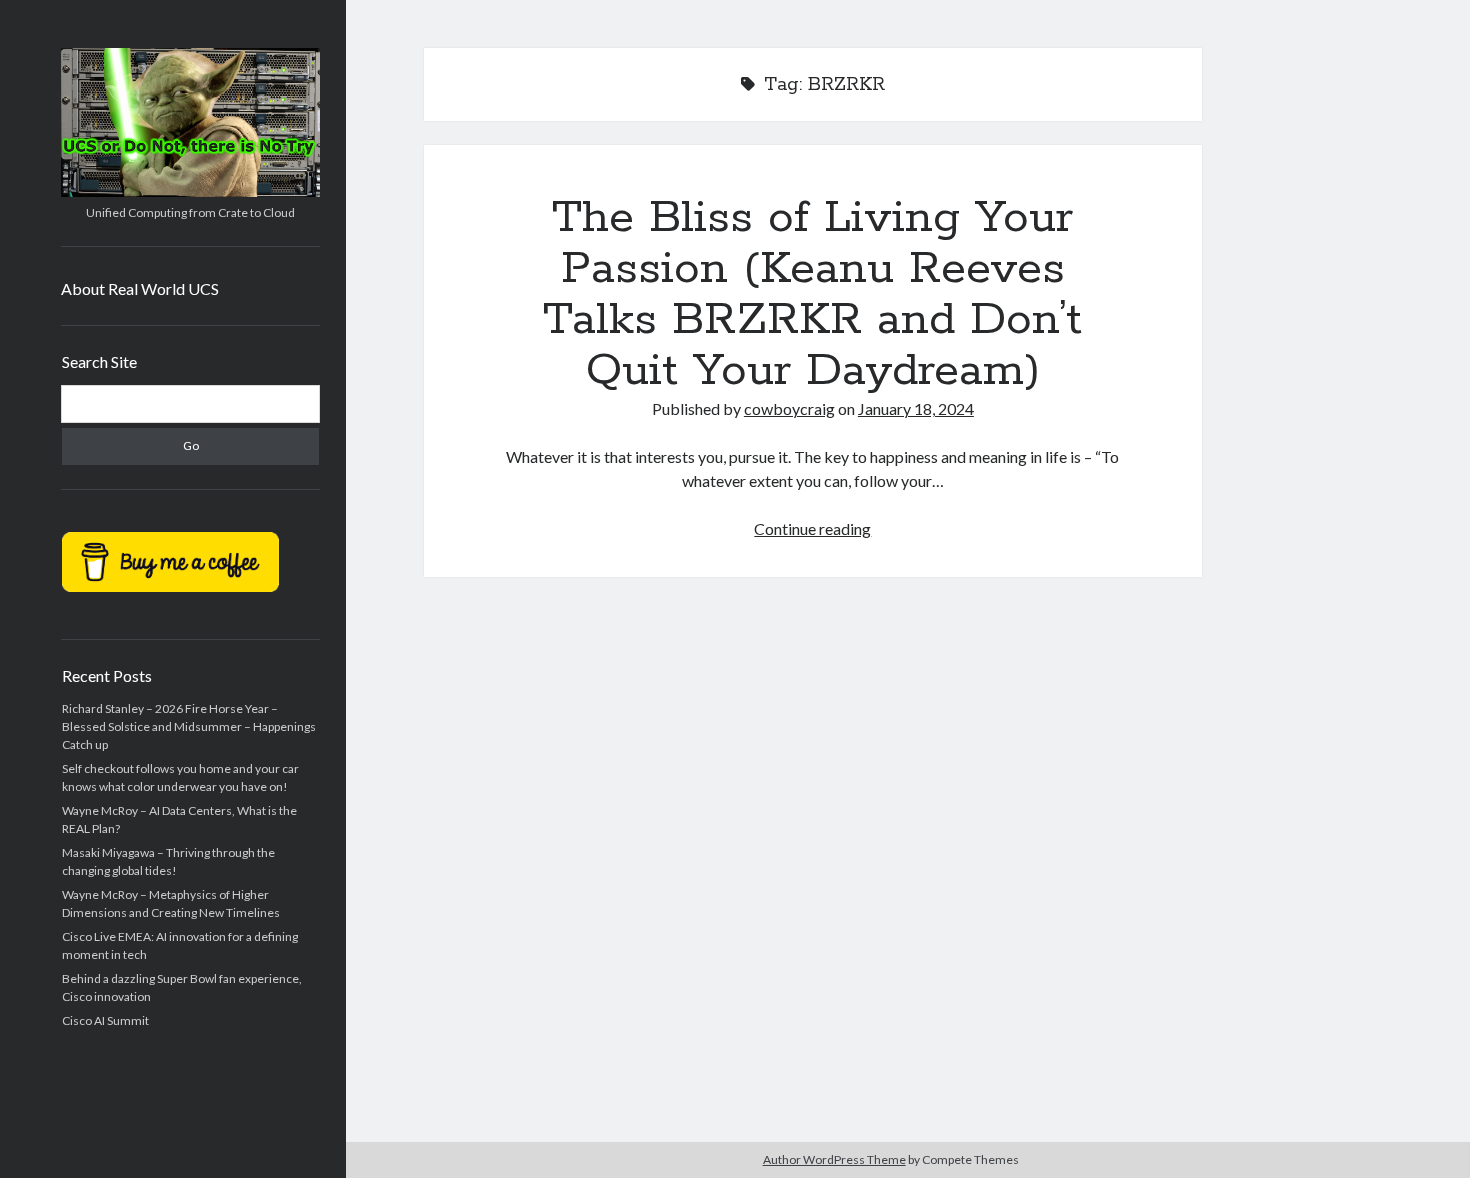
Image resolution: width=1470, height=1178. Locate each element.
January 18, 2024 (916, 408)
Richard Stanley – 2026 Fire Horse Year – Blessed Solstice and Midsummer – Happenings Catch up (189, 726)
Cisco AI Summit (105, 1020)
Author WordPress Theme (834, 1159)
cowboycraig (789, 408)
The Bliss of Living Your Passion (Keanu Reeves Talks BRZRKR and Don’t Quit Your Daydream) (812, 294)
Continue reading (812, 528)
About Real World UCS (140, 288)
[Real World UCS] (190, 190)
